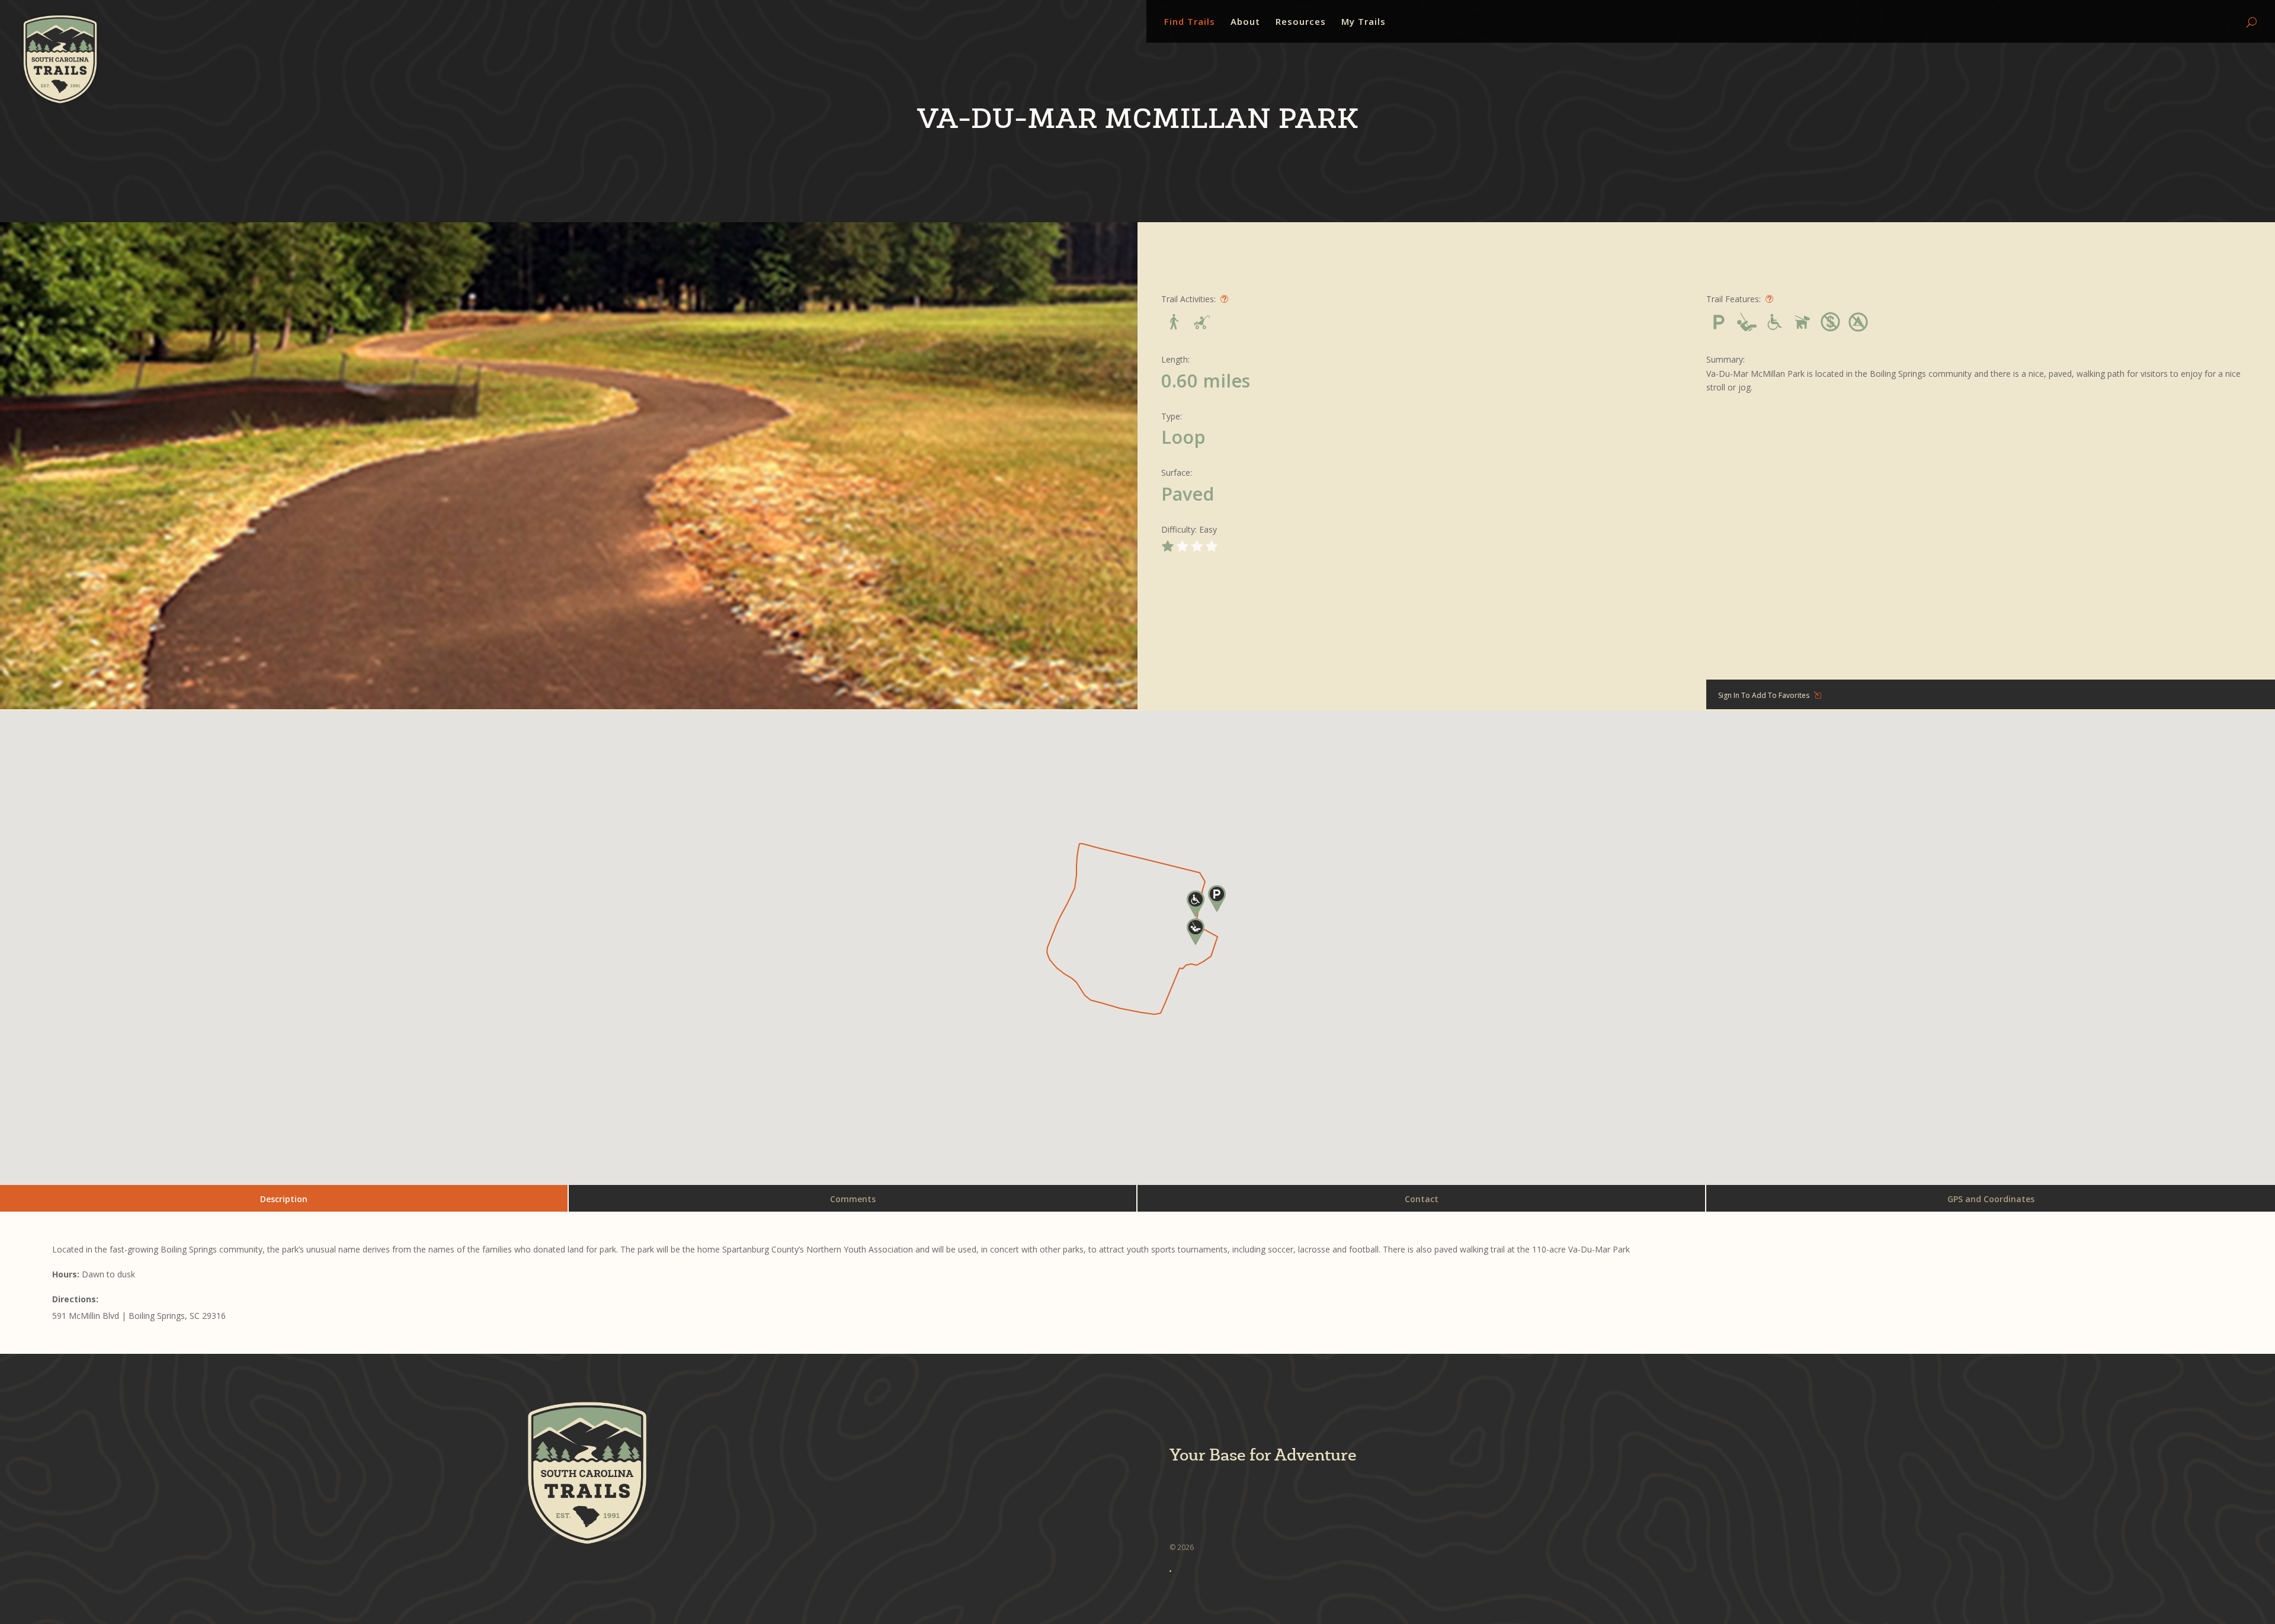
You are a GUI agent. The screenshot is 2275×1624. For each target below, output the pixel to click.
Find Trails (1190, 22)
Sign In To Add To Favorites (1764, 695)
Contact (1422, 1199)
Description (284, 1199)
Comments (853, 1199)
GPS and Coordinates (1991, 1199)
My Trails (1364, 22)
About (1245, 22)
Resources (1301, 22)
